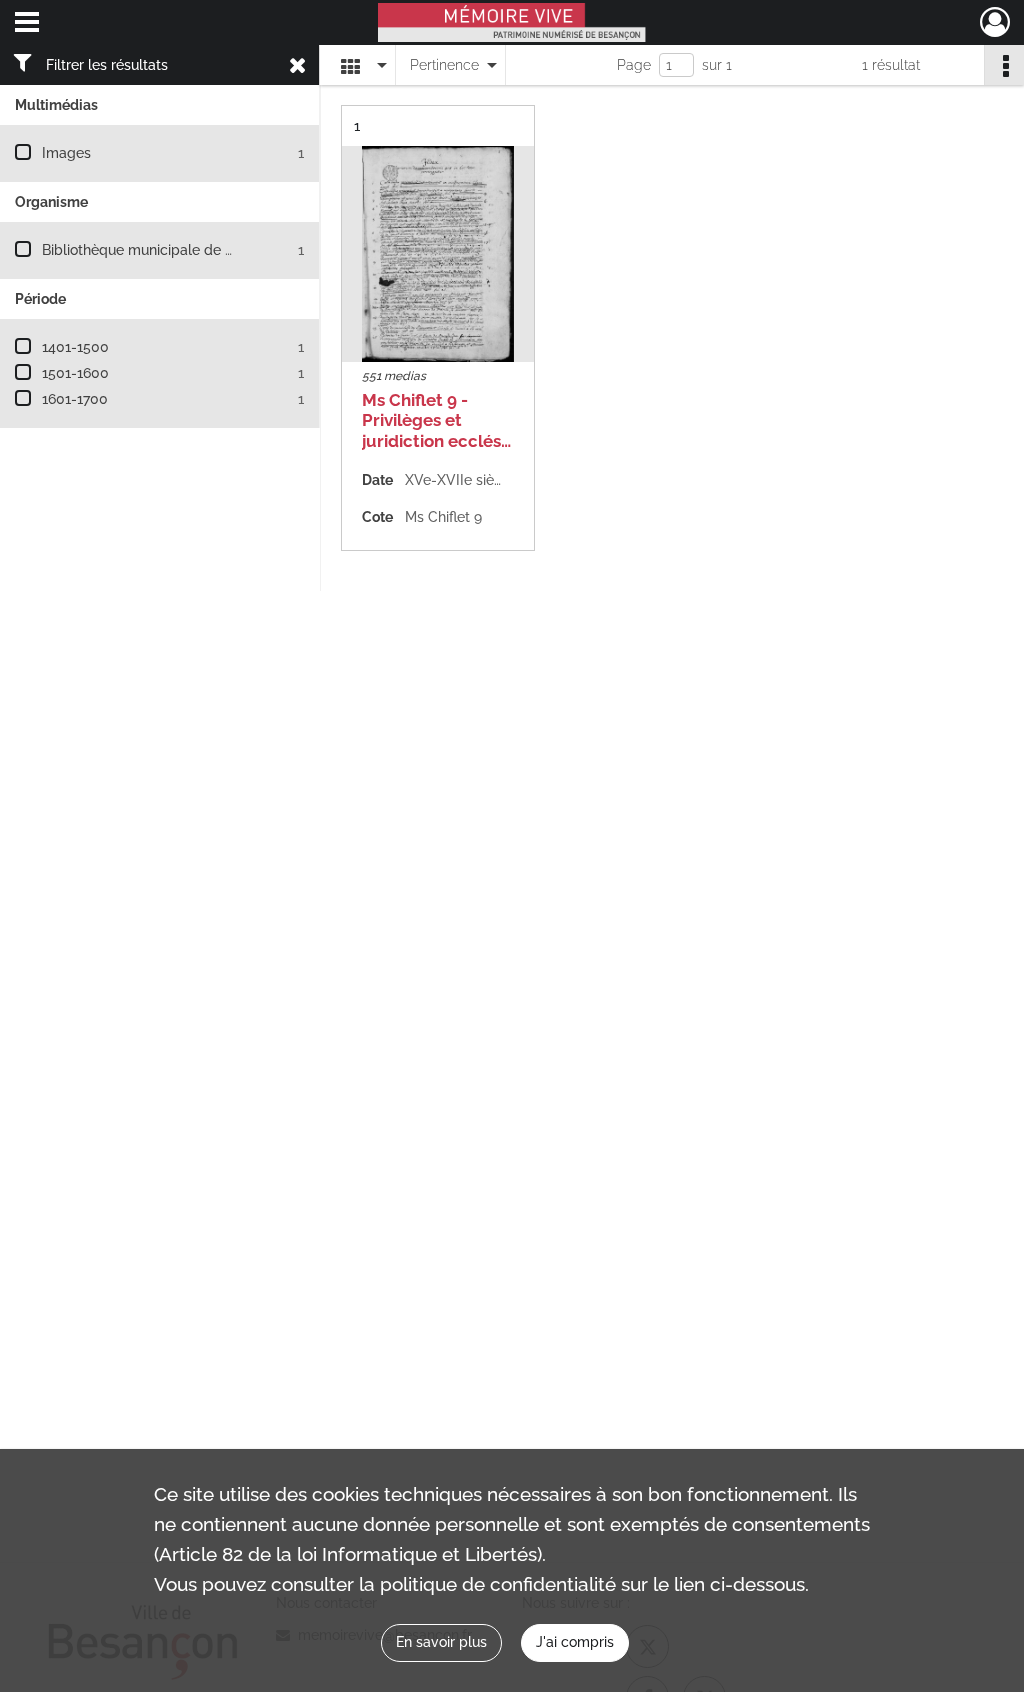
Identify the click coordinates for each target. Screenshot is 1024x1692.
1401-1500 (75, 347)
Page (634, 65)
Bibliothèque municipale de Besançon (165, 250)
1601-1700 (75, 399)
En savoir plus (441, 1642)
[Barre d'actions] (1004, 65)
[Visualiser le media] (438, 254)
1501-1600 (75, 373)
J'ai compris (575, 1642)
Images (66, 153)
